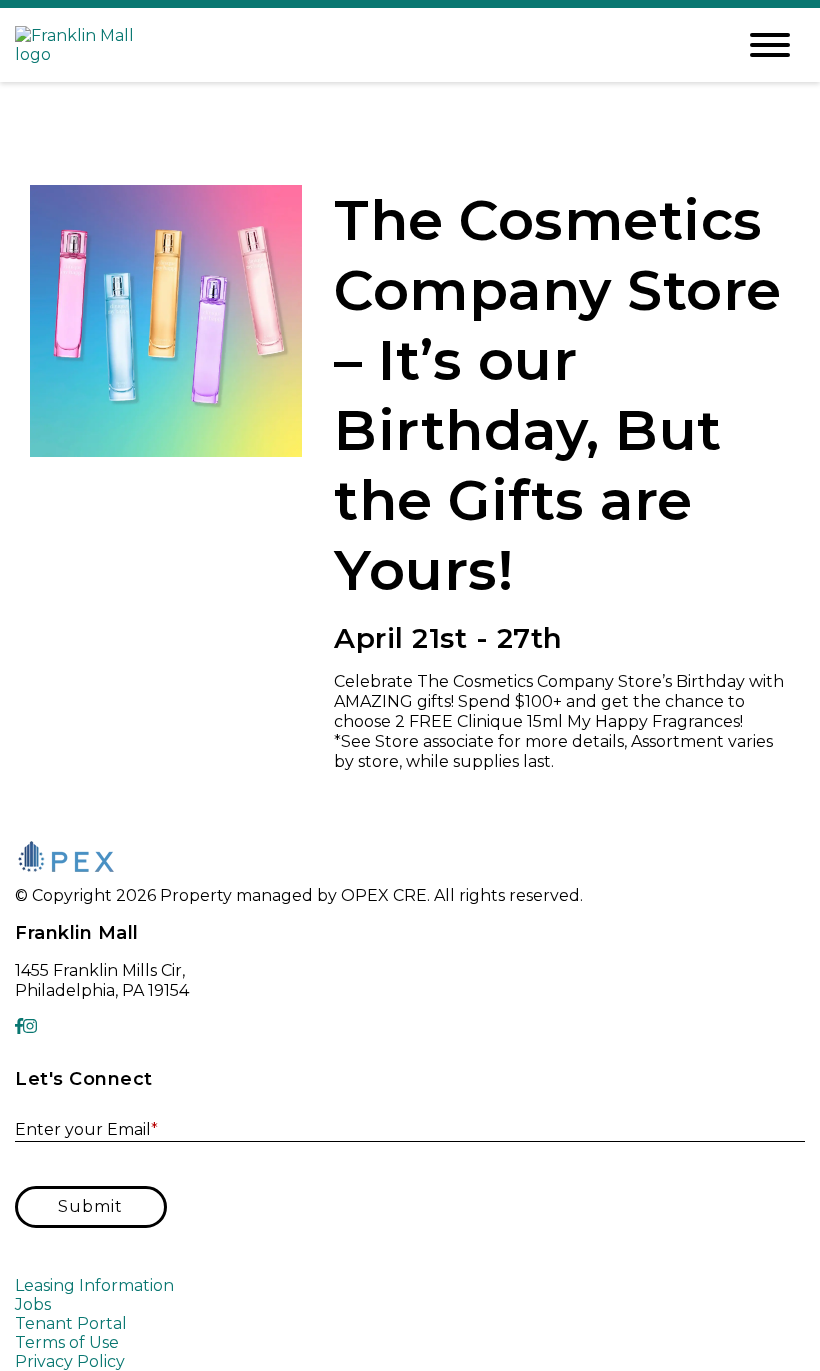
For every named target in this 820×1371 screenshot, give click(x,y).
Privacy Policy (70, 1361)
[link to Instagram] (30, 1026)
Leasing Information (94, 1285)
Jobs (33, 1304)
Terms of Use (67, 1342)
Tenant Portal (71, 1323)
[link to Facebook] (19, 1026)
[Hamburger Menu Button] (770, 45)
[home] (360, 45)
